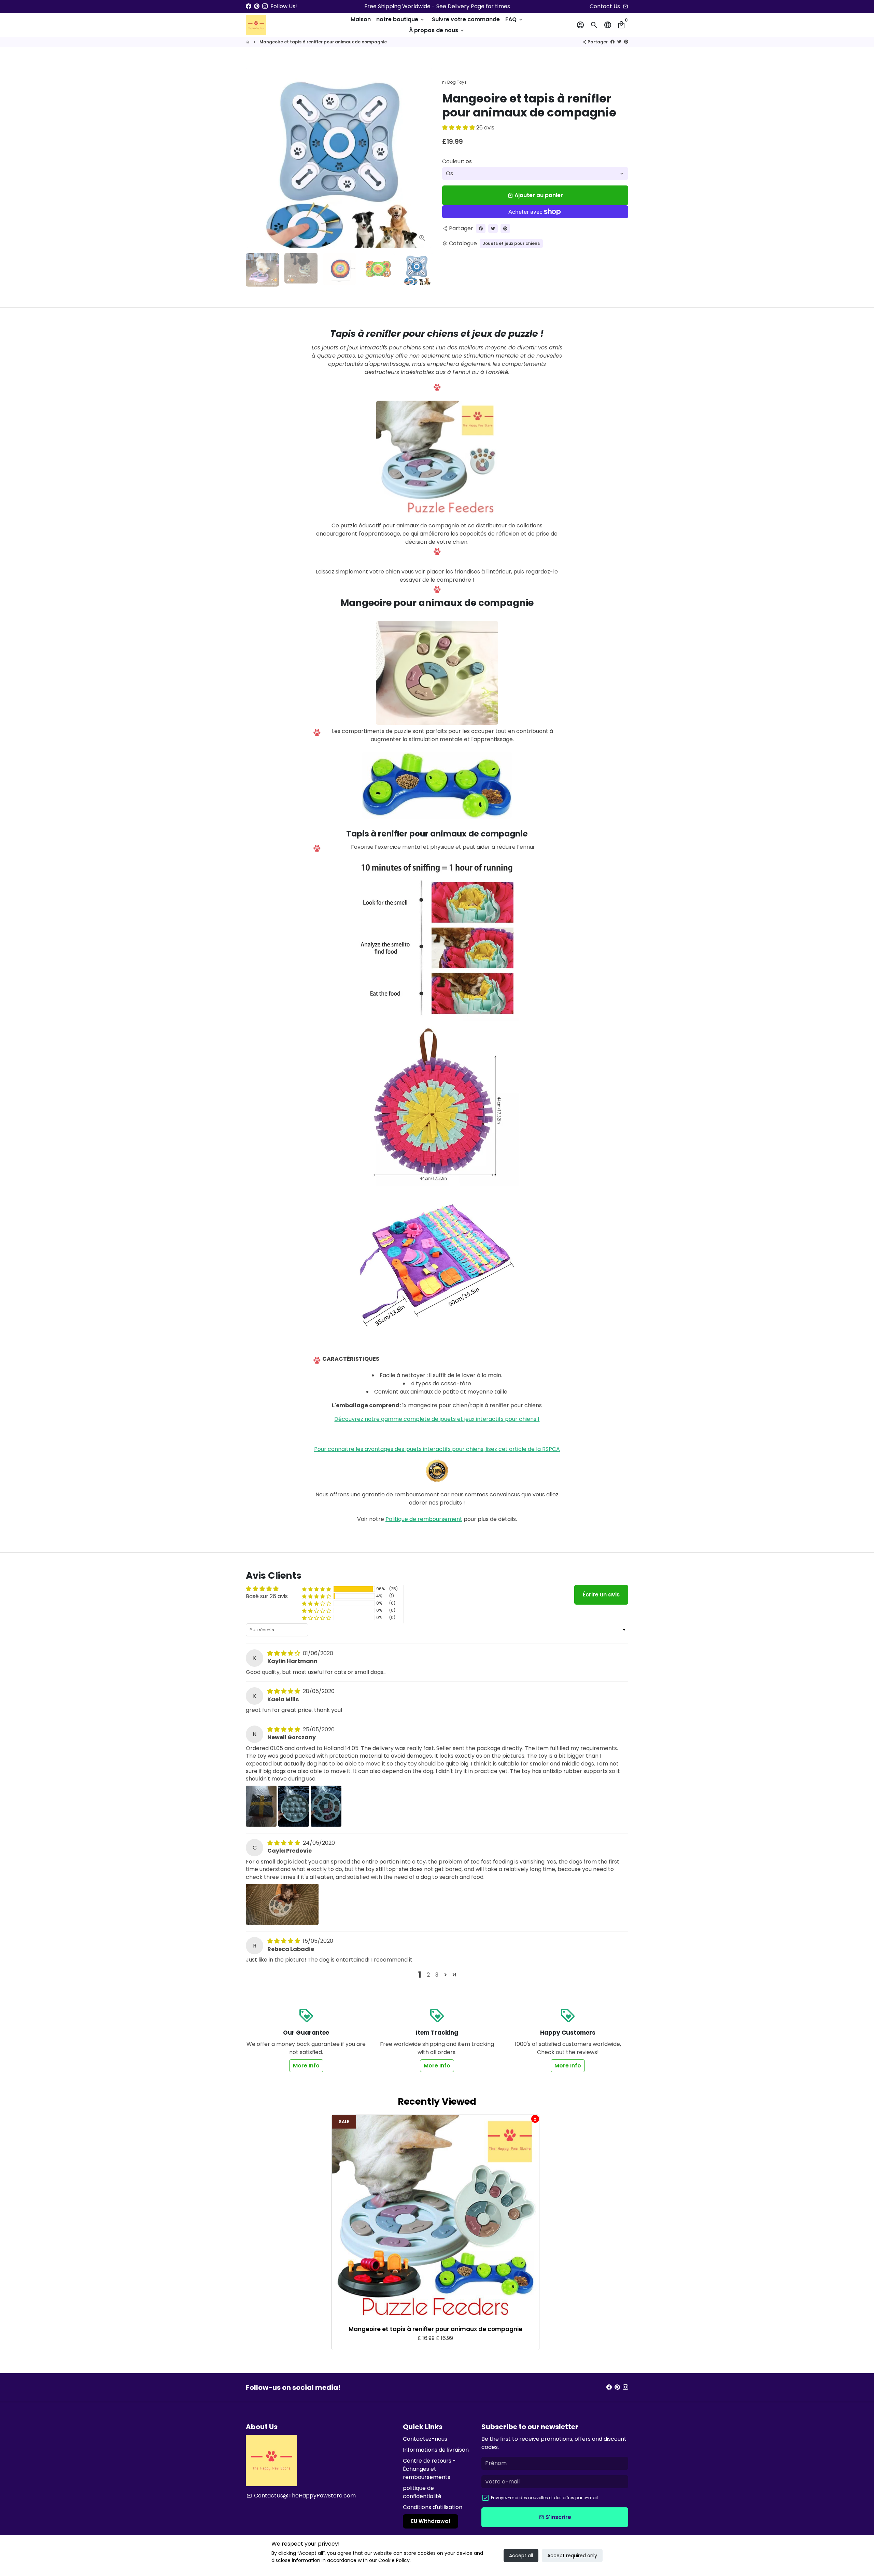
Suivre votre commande (466, 19)
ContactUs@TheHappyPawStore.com (301, 2496)
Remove (535, 2119)
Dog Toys (454, 82)
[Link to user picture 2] (294, 1806)
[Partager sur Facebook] (612, 42)
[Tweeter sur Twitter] (619, 42)
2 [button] (428, 1975)
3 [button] (437, 1975)
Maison (361, 19)
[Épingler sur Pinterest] (626, 42)
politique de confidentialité (422, 2492)
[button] (459, 128)
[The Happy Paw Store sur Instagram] (265, 6)
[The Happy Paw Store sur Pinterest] (257, 6)
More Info (306, 2066)
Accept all (521, 2556)
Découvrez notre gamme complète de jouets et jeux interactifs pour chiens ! (437, 1419)
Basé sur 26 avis (267, 1596)
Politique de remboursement (424, 1519)
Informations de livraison (436, 2450)
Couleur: (457, 161)
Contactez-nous (425, 2439)
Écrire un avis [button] (601, 1595)
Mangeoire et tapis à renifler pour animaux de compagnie (323, 42)
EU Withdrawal (431, 2521)
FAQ (514, 19)
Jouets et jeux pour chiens (511, 243)
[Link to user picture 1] (261, 1806)
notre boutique (401, 19)
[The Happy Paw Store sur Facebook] (249, 6)
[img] (284, 1653)
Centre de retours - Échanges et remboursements (429, 2469)
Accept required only (572, 2556)
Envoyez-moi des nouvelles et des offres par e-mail (544, 2498)
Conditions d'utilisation (433, 2507)
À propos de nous (437, 30)
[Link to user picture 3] (326, 1806)
